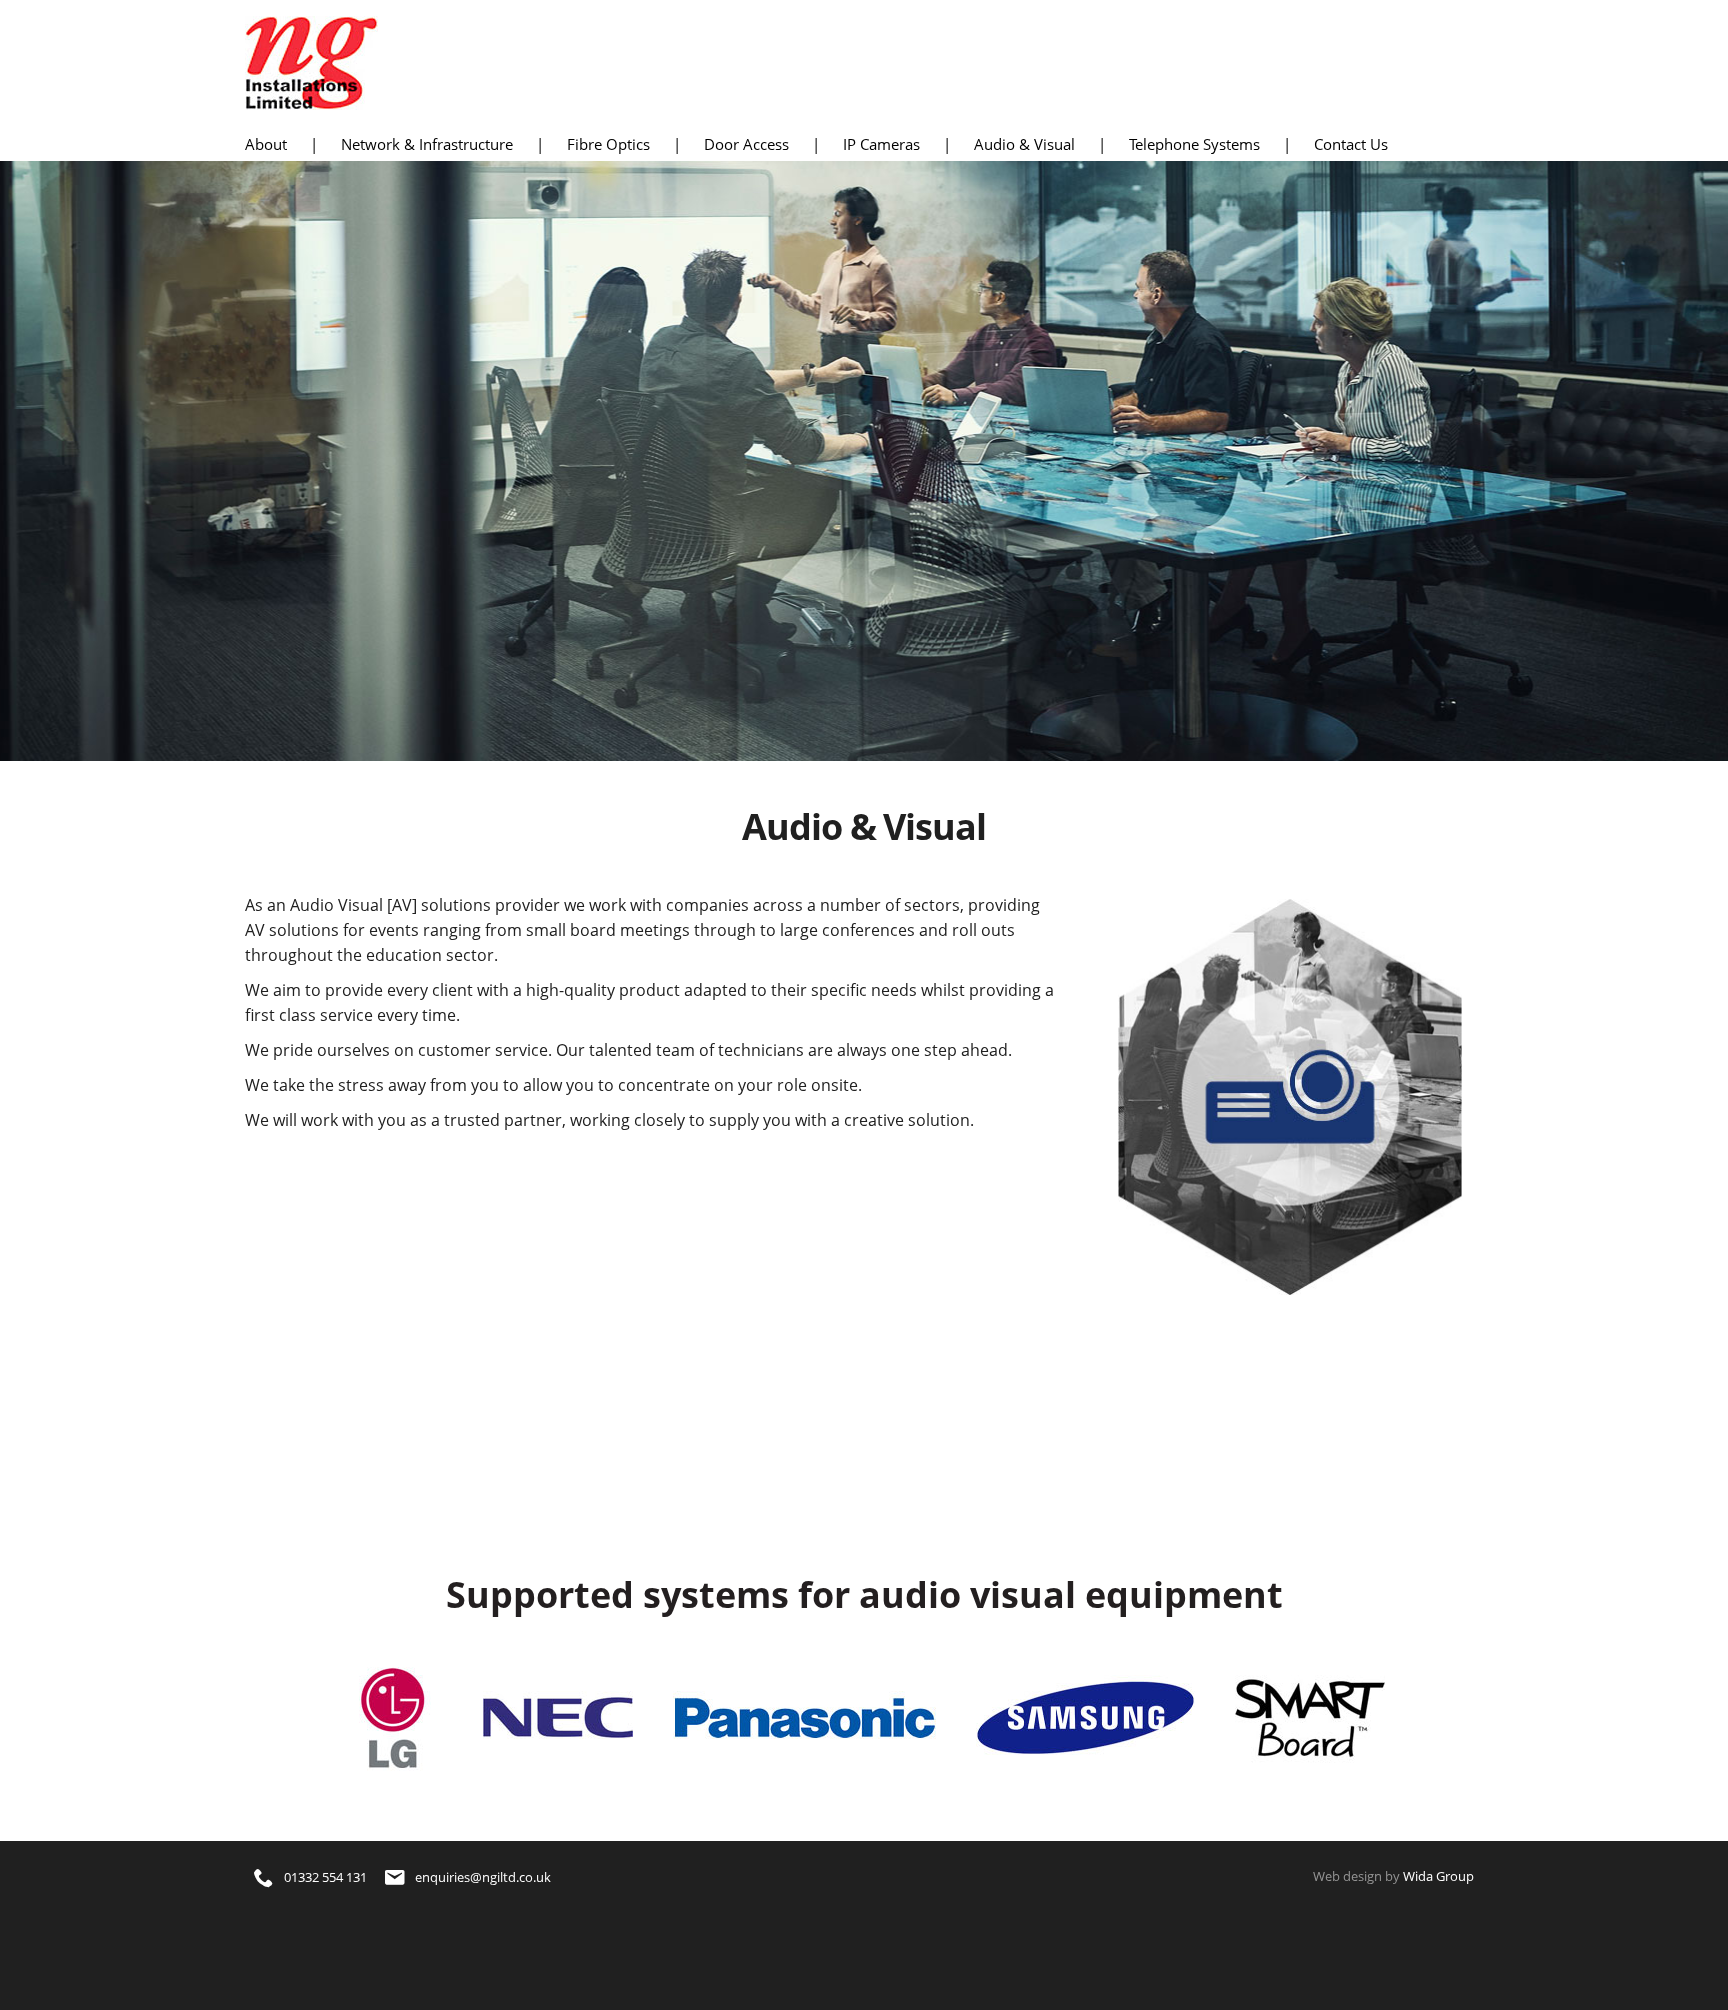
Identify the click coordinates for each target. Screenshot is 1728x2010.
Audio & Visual (1024, 144)
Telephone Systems (1194, 144)
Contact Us (1351, 144)
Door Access (746, 144)
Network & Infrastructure (427, 144)
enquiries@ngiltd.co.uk (483, 1877)
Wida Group (1438, 1876)
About (266, 144)
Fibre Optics (608, 144)
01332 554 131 (325, 1877)
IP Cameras (881, 144)
